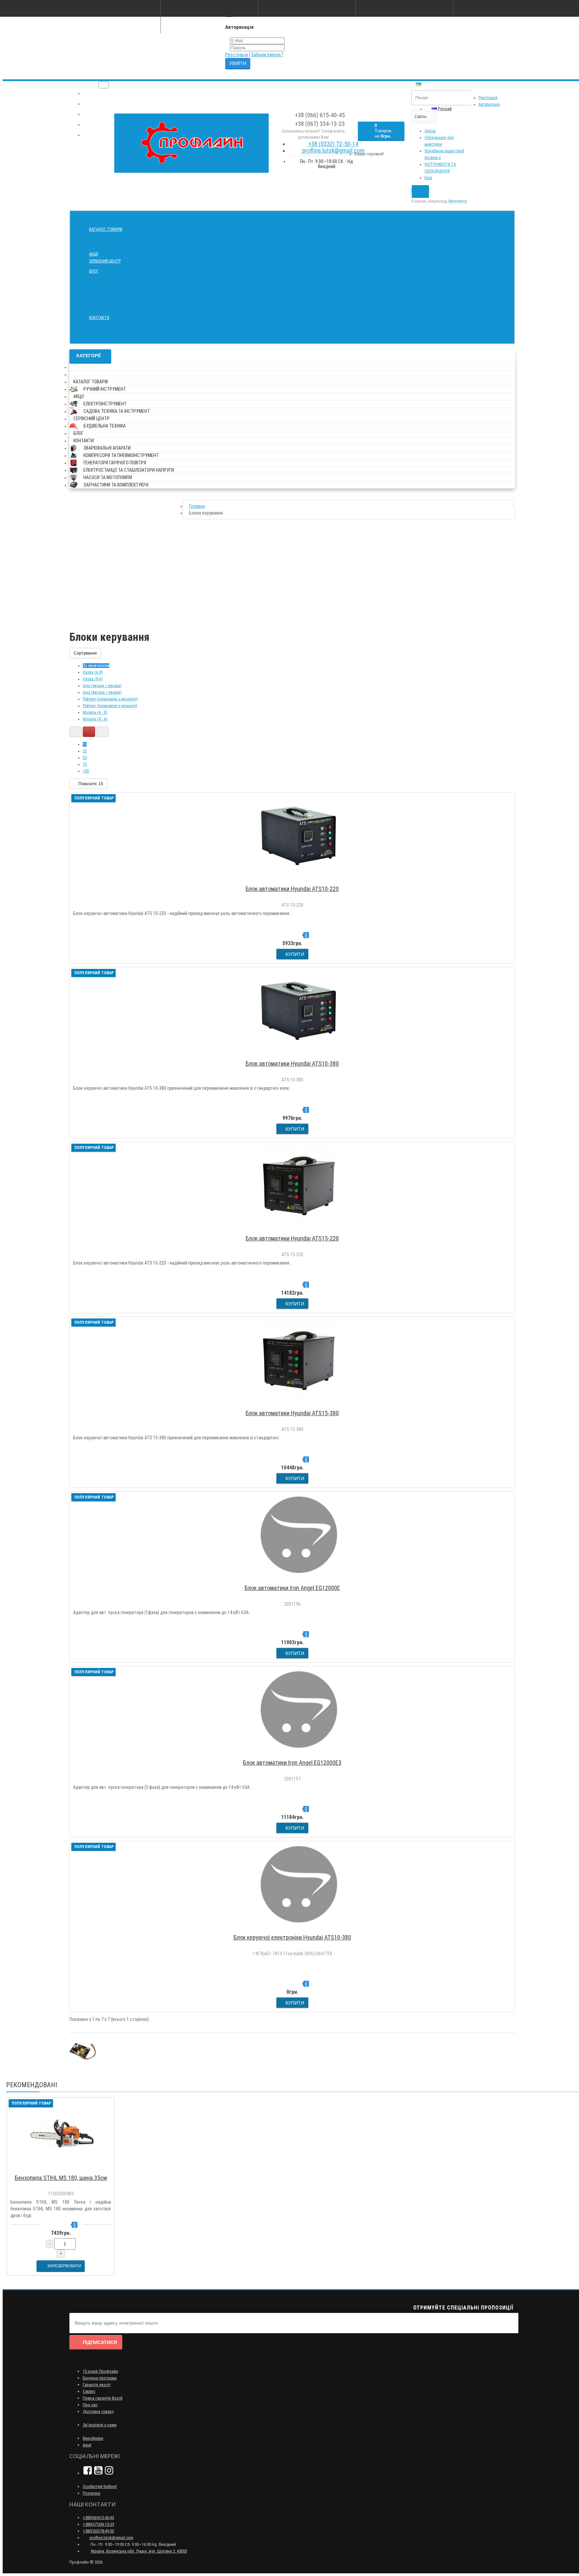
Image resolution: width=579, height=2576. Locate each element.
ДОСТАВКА (95, 115)
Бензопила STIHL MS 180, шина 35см (61, 2178)
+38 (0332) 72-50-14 (333, 144)
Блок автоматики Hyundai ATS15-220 (292, 1238)
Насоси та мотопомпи (108, 477)
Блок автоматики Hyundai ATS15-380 (292, 1413)
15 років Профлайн (101, 2371)
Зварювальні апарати (107, 448)
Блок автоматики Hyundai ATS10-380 (292, 1064)
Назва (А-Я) (93, 672)
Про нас (90, 2405)
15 (85, 744)
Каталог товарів (106, 229)
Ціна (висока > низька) (102, 692)
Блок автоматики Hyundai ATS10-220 (292, 889)
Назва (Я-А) (93, 679)
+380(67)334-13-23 (98, 2524)
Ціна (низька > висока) (102, 686)
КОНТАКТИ (95, 135)
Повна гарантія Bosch (103, 2398)
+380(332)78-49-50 (98, 2531)
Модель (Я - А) (95, 719)
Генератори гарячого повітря (115, 463)
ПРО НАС (94, 94)
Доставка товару (98, 2411)
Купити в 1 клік (295, 880)
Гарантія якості (97, 2385)
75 (85, 764)
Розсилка (91, 2493)
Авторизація (489, 104)
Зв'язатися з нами (100, 2425)
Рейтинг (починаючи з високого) (110, 699)
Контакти (99, 318)
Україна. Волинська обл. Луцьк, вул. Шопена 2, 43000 (139, 2551)
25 (85, 751)
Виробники (93, 2438)
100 (86, 771)
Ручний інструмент (105, 389)
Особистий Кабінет (100, 2486)
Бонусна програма (100, 2378)
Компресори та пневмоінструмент (121, 455)
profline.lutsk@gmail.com (333, 150)
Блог (428, 178)
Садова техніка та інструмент (117, 411)
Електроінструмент (105, 404)
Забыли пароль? (267, 55)
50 (85, 758)
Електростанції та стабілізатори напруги (129, 470)
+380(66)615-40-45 (98, 2518)
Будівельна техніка (105, 426)
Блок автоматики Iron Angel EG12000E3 (292, 1763)
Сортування (85, 653)
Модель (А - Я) (95, 712)
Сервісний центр (105, 261)
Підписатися (100, 2342)
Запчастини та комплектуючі (116, 485)
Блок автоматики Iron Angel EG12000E (292, 1588)
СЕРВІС (92, 125)
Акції (94, 254)
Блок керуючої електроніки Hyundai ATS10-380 (292, 1937)
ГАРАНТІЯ (94, 104)
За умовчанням (96, 666)
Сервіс (89, 2391)
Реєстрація (237, 55)
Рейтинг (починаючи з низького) (110, 706)
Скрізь (430, 131)
